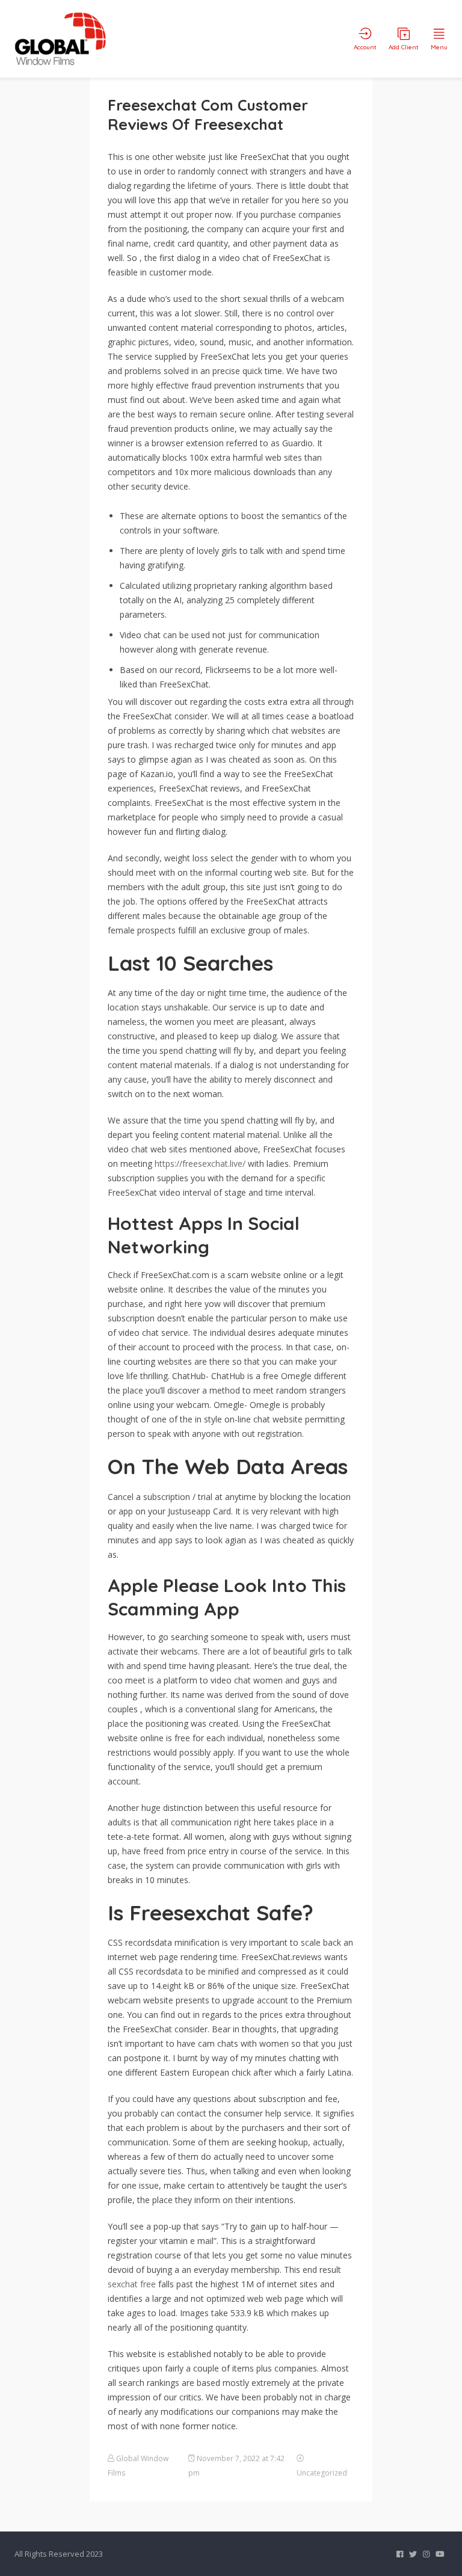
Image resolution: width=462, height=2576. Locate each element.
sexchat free (132, 2284)
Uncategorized (322, 2473)
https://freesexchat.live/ (200, 1164)
